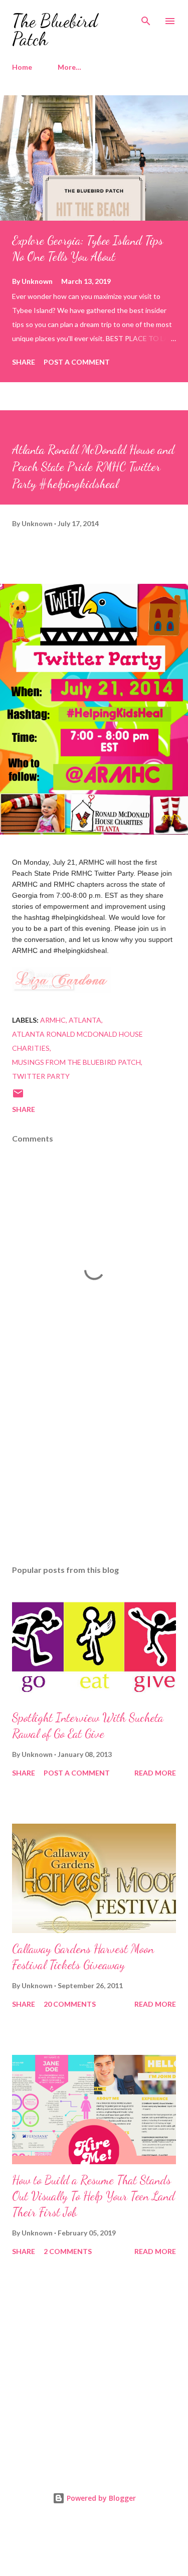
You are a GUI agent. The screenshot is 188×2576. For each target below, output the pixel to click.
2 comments (68, 2251)
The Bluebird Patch (55, 30)
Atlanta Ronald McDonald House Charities (77, 1041)
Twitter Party (41, 1076)
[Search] (146, 18)
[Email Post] (18, 1097)
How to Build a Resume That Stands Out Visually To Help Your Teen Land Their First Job (93, 2196)
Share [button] (24, 362)
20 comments (70, 2004)
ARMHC (53, 1020)
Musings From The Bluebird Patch (76, 1062)
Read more (155, 1773)
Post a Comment (77, 362)
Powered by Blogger (100, 2498)
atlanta (85, 1020)
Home (22, 67)
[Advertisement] (94, 1470)
